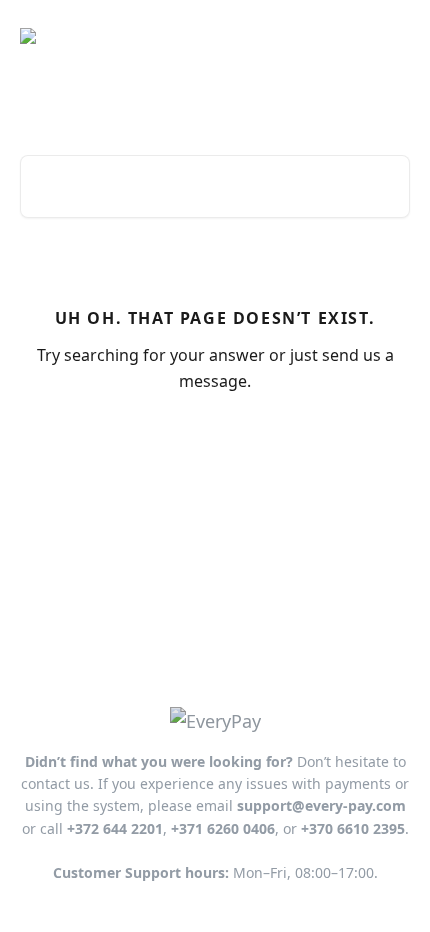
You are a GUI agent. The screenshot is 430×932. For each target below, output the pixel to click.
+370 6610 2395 (353, 828)
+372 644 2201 (115, 828)
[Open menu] (392, 36)
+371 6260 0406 (223, 828)
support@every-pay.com (321, 805)
